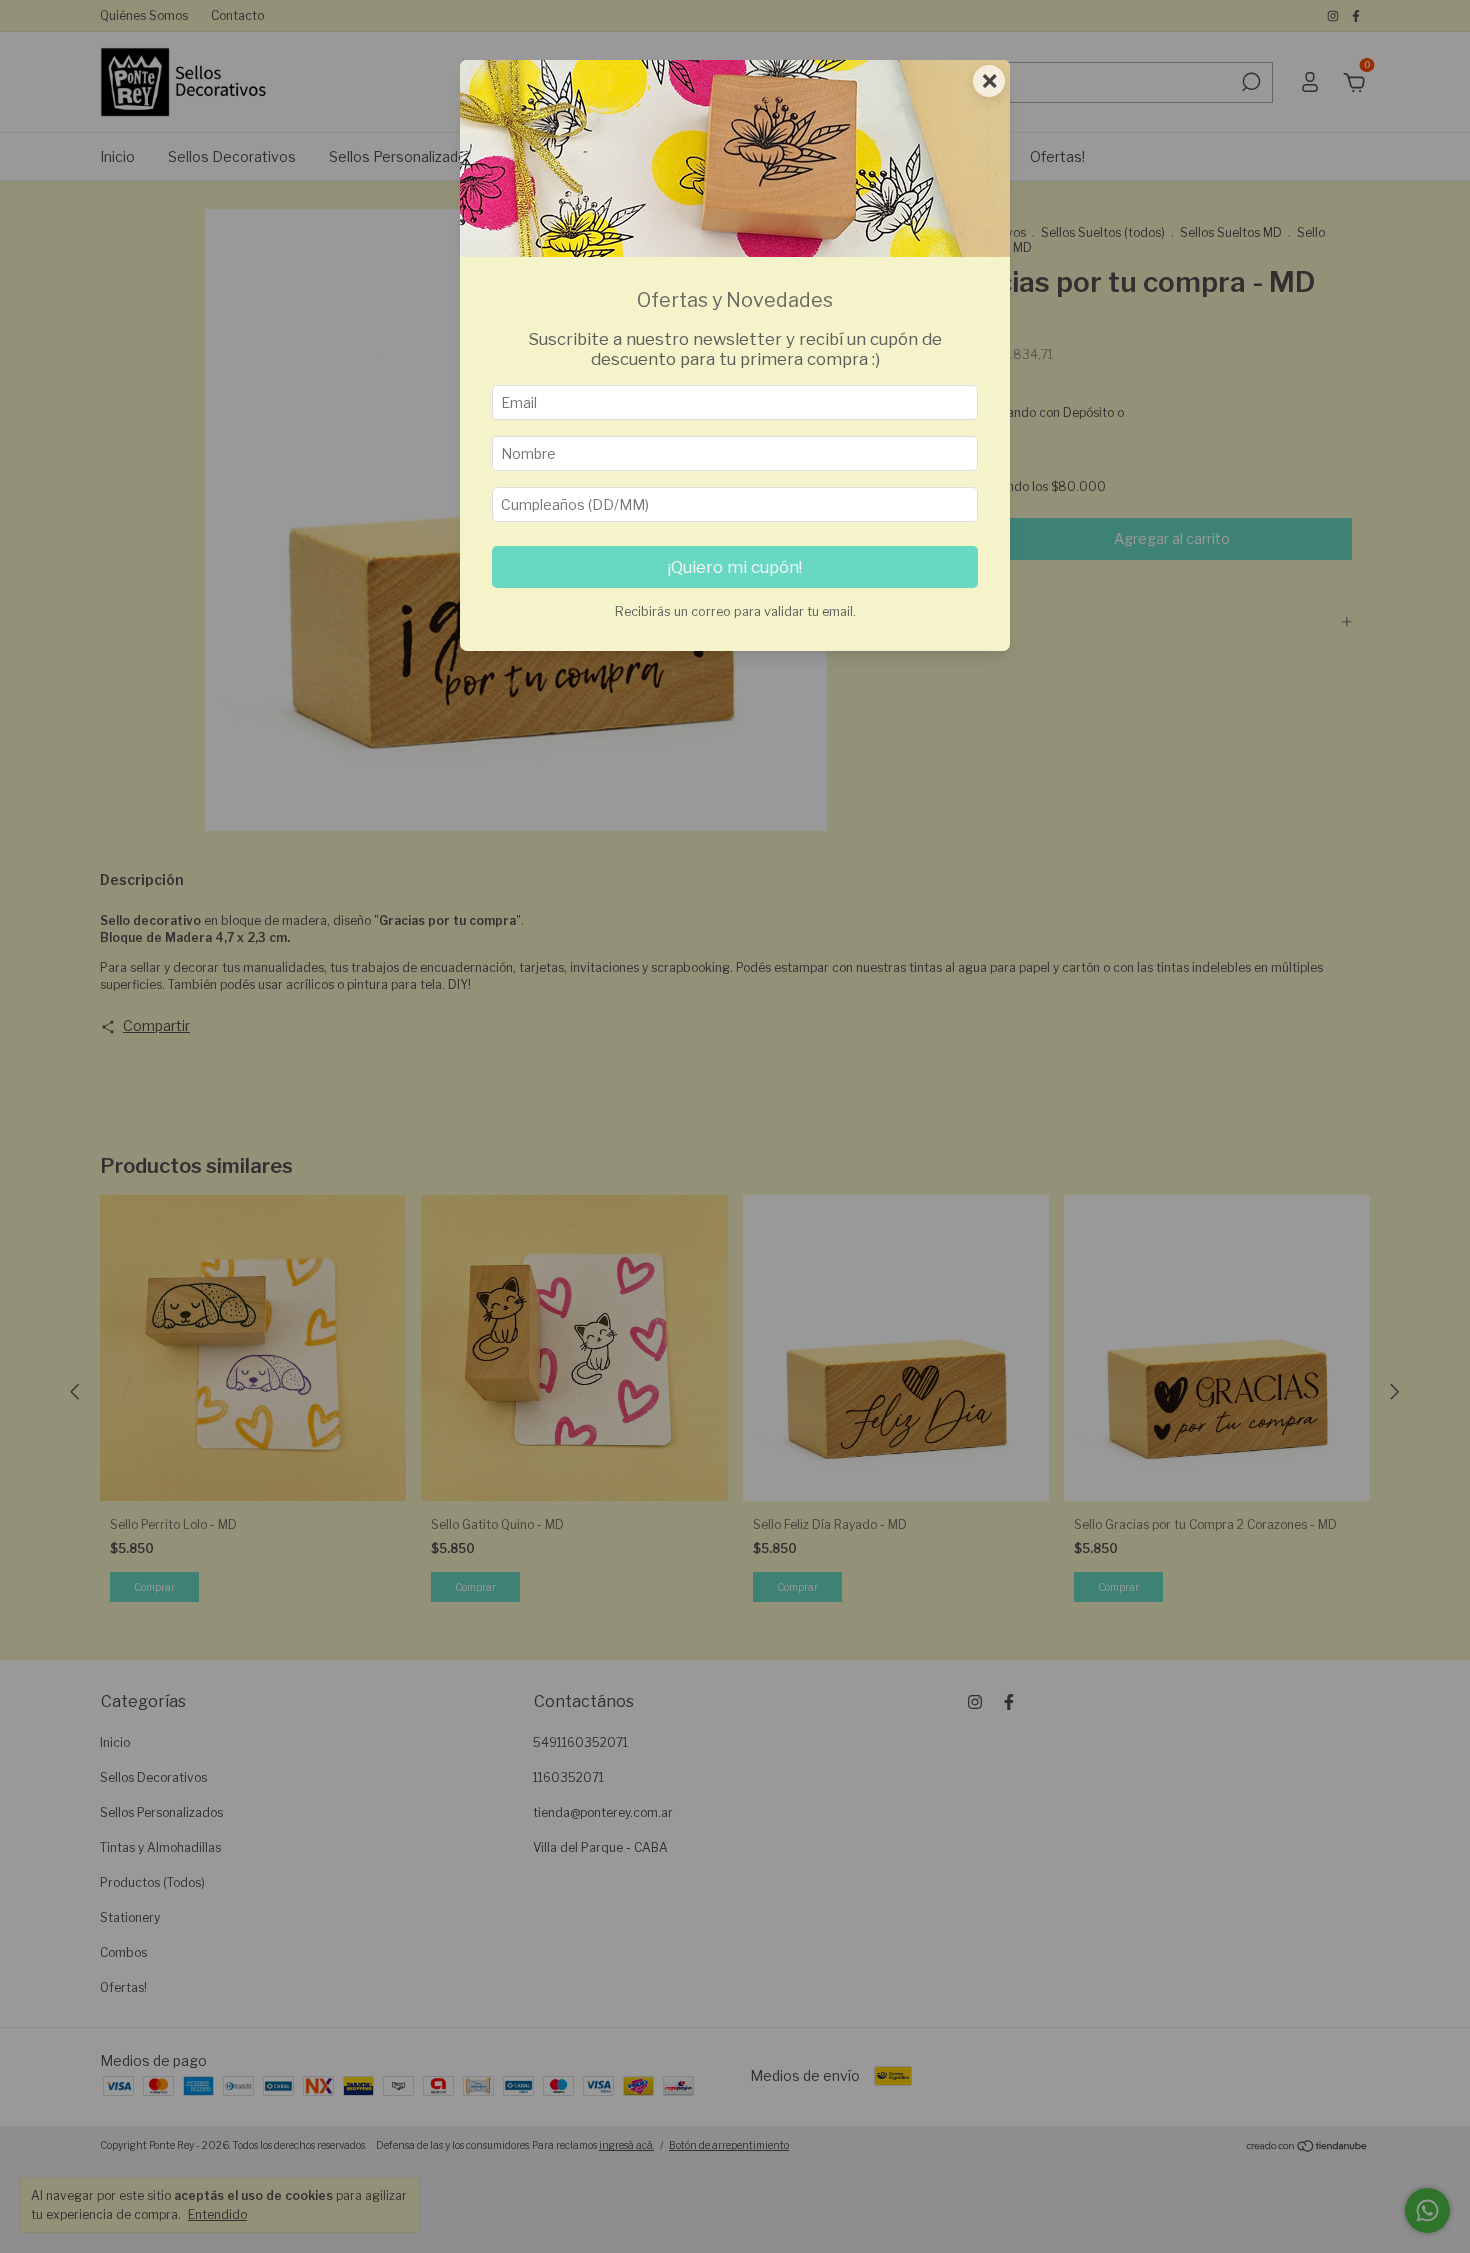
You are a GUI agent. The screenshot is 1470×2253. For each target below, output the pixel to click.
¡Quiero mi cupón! (735, 567)
